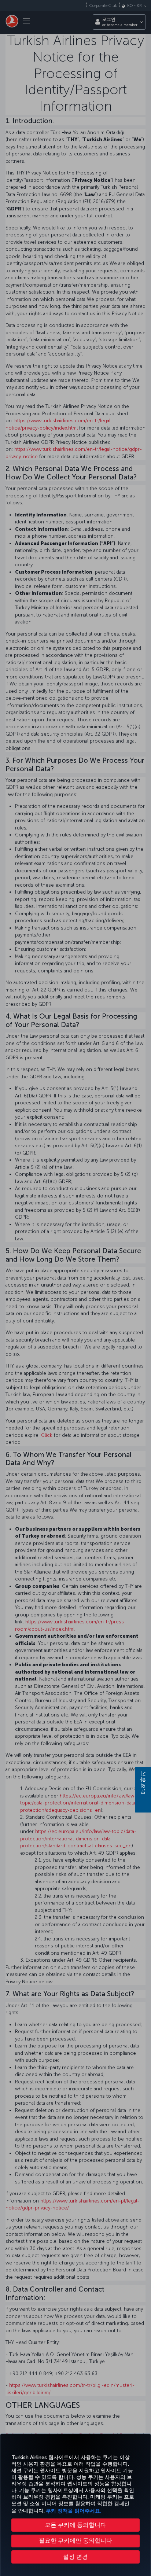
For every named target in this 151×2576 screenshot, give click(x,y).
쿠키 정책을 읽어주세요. (73, 2511)
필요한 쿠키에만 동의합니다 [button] (75, 2541)
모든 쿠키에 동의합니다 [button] (75, 2525)
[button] (75, 2557)
